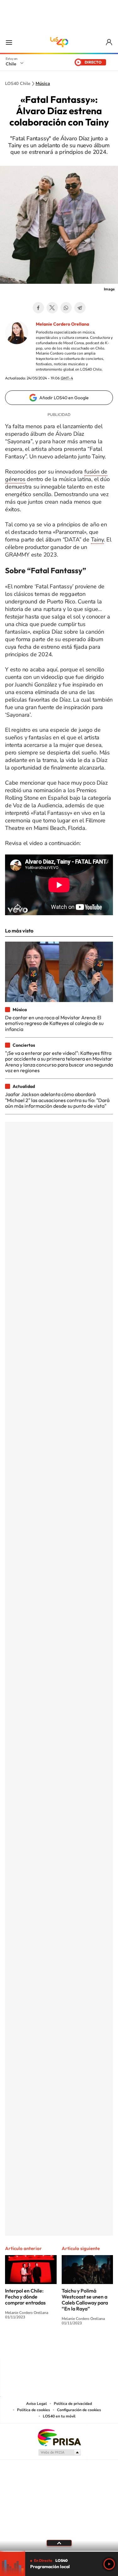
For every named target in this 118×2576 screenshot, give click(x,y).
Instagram (34, 2346)
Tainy (97, 540)
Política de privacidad (73, 2404)
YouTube (47, 2346)
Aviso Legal (37, 2404)
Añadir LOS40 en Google (64, 398)
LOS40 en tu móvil (59, 2416)
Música (43, 84)
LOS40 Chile (59, 42)
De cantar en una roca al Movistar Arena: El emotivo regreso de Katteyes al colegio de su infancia (54, 1023)
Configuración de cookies (79, 2410)
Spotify (84, 2346)
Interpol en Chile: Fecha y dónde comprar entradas (25, 2297)
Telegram (80, 308)
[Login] (109, 42)
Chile (11, 64)
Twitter (52, 308)
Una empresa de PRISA (59, 2437)
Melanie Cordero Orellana (62, 324)
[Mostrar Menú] (9, 42)
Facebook (38, 308)
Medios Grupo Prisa (59, 2452)
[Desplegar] (59, 2543)
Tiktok (21, 2346)
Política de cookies (34, 2410)
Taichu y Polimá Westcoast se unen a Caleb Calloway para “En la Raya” (85, 2300)
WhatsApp (66, 308)
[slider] (59, 2551)
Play (109, 2564)
